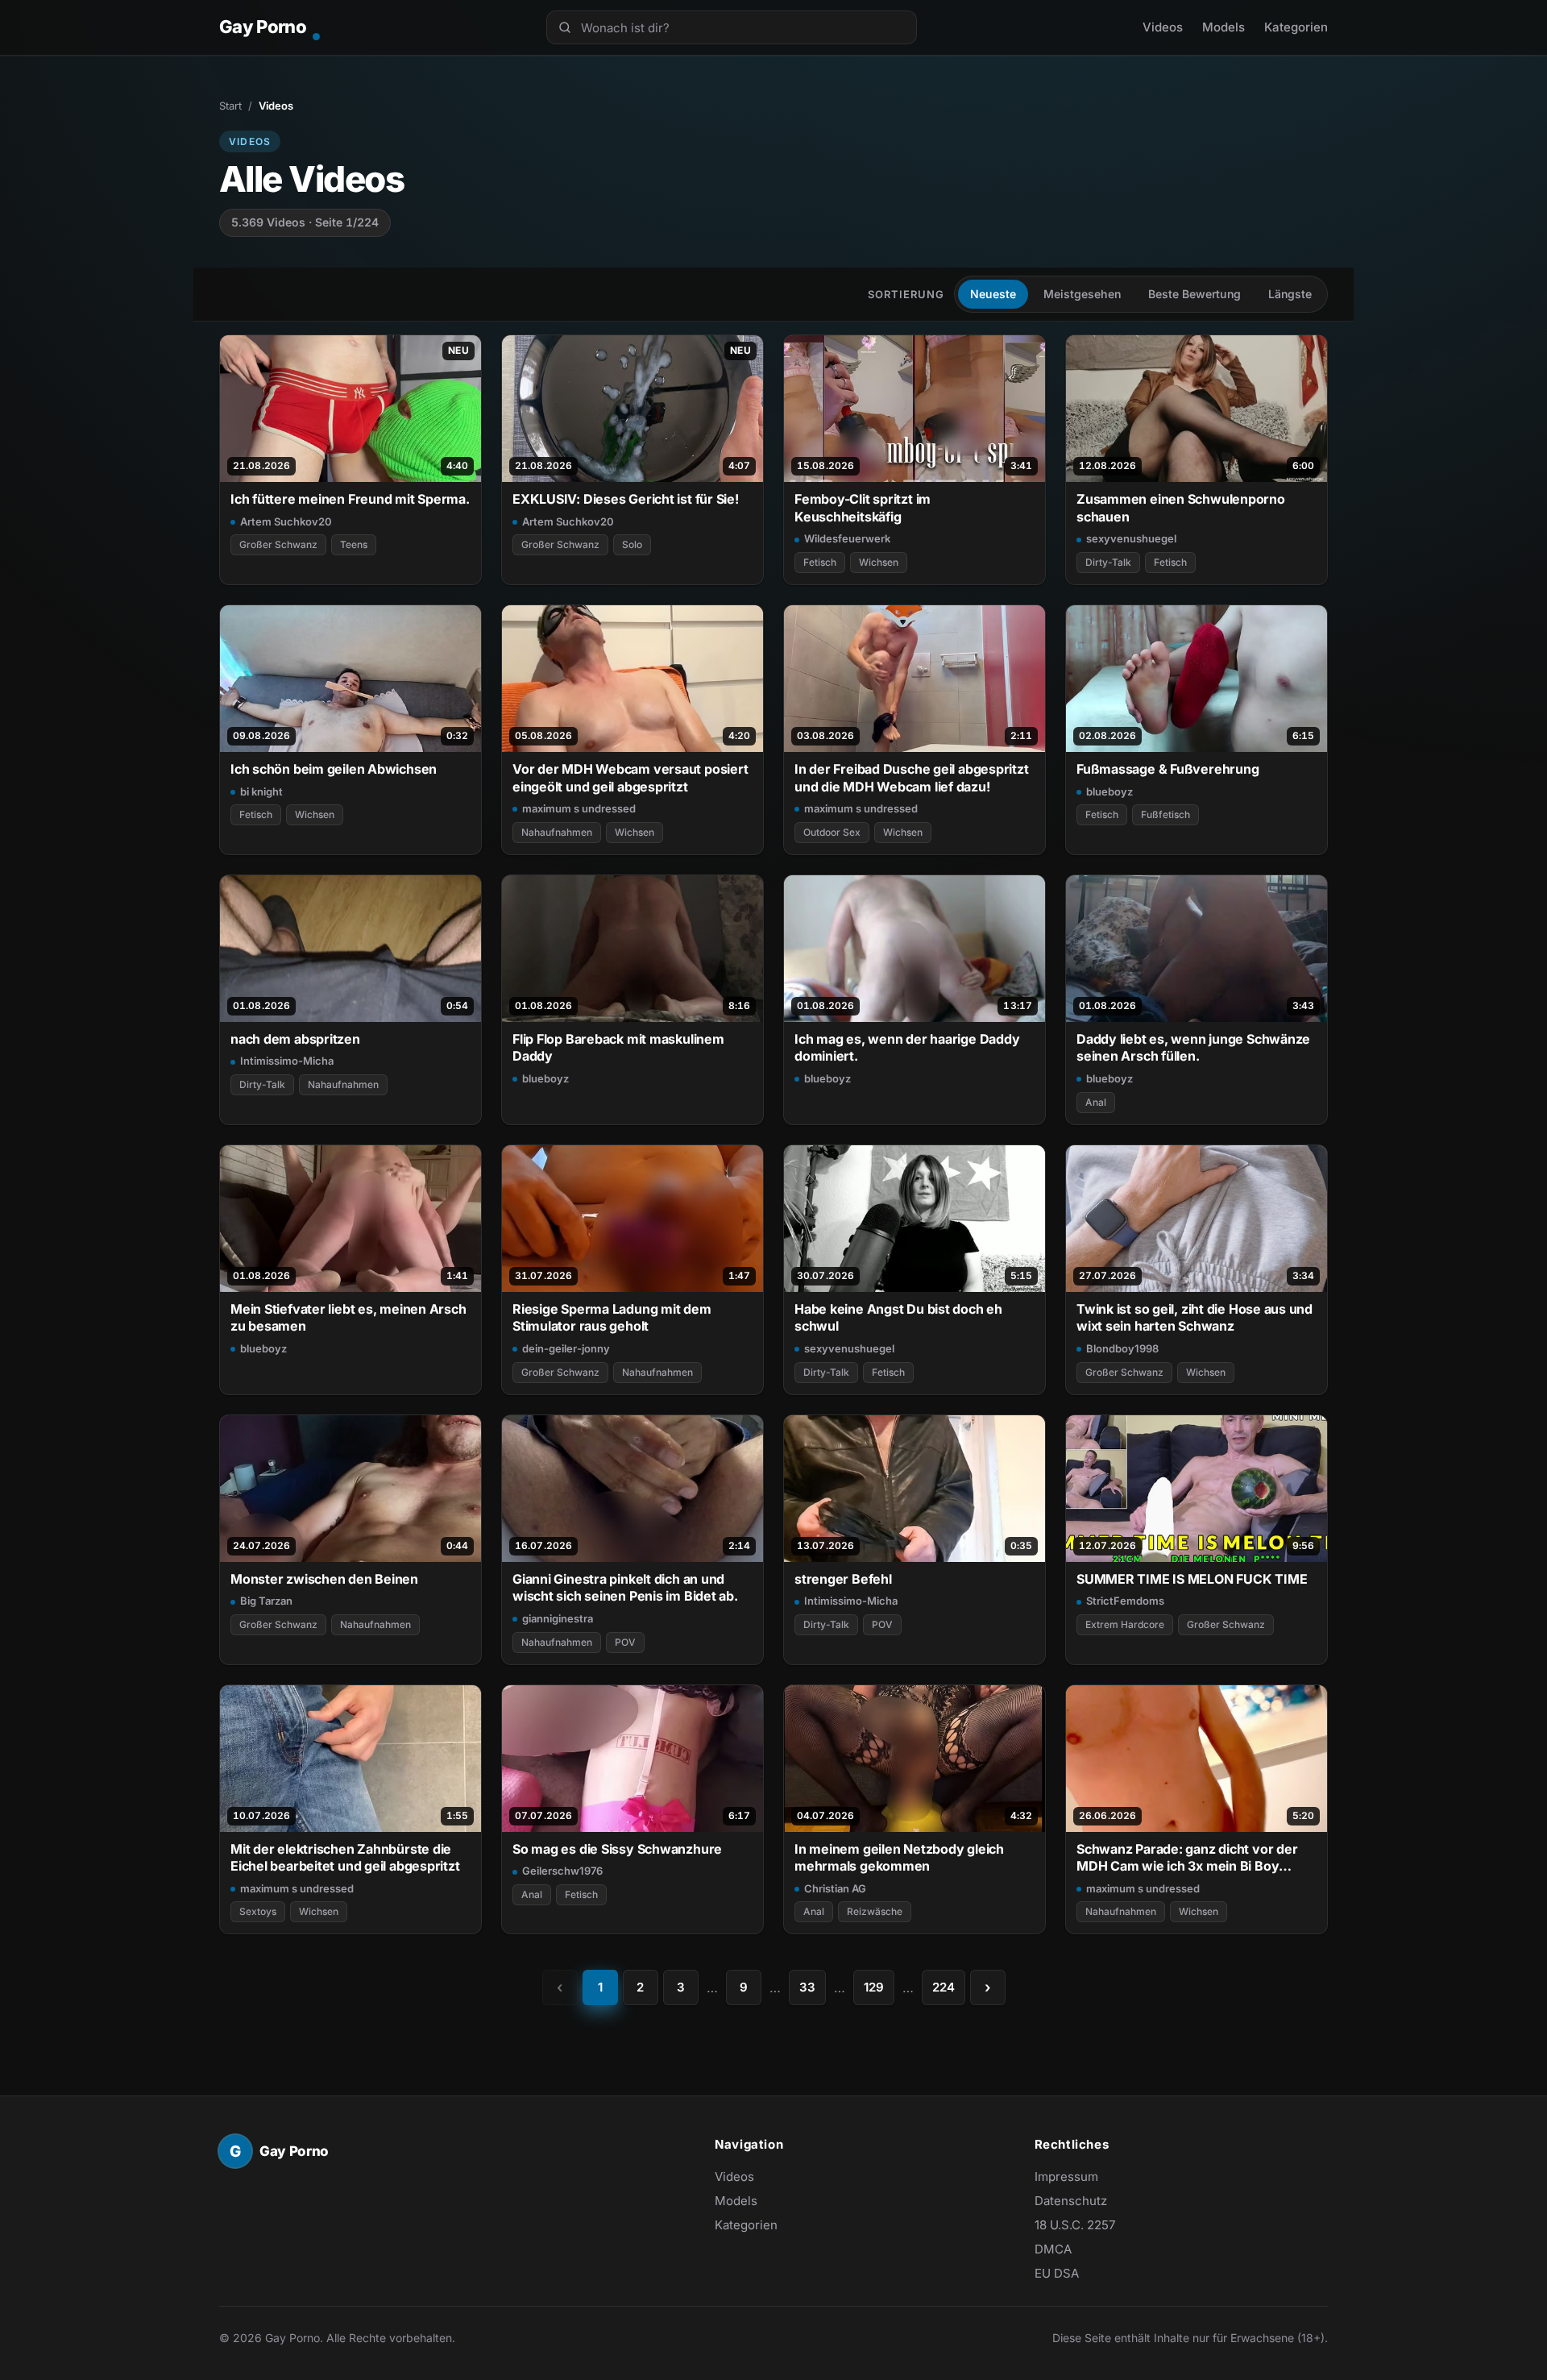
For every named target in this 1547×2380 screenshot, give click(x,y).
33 (807, 1987)
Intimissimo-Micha (287, 1061)
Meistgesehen (1082, 294)
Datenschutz (1071, 2201)
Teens (354, 544)
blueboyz (1109, 791)
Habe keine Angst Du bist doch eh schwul (898, 1317)
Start (230, 106)
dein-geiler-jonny (566, 1348)
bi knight (261, 791)
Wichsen (879, 562)
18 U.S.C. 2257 (1075, 2225)
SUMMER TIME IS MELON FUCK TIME (1192, 1579)
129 (874, 1987)
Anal (1096, 1102)
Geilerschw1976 (562, 1871)
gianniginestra (558, 1618)
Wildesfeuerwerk (847, 538)
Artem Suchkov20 (286, 521)
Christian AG (835, 1888)
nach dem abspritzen (295, 1039)
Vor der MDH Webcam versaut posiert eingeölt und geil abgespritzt (630, 777)
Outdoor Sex (832, 832)
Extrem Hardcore (1125, 1624)
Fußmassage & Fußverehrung (1168, 769)
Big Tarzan (266, 1601)
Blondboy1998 (1122, 1348)
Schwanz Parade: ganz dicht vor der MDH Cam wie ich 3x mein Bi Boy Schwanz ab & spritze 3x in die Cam (1187, 1858)
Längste (1290, 294)
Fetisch (820, 562)
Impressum (1066, 2176)
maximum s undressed (579, 808)
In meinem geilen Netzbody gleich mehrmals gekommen (899, 1857)
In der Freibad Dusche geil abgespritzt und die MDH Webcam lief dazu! (912, 777)
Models (1223, 27)
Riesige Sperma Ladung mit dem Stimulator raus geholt (612, 1317)
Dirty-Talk (1108, 562)
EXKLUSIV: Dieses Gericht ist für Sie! (626, 499)
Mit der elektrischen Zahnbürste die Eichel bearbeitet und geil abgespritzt (345, 1857)
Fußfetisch (1165, 814)
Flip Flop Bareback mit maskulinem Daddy (618, 1047)
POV (625, 1642)
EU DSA (1057, 2273)
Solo (632, 544)
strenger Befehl (843, 1579)
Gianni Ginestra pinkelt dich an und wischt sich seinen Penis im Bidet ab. (625, 1587)
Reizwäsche (875, 1911)
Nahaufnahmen (557, 832)
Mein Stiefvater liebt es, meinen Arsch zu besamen (348, 1317)
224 (944, 1987)
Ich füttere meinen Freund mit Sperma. (350, 499)
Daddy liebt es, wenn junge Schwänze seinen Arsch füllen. (1193, 1047)
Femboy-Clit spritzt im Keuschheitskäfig (863, 507)
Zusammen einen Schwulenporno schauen (1181, 507)
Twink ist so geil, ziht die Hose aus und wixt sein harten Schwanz (1194, 1317)
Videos (1163, 27)
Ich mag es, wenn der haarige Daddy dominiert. (907, 1047)
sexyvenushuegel (1131, 538)
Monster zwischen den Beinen (324, 1579)
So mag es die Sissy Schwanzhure (617, 1849)
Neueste (993, 294)
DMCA (1053, 2249)
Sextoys (258, 1911)
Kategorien (1296, 27)
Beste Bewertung (1194, 294)
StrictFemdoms (1125, 1601)
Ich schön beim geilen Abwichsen (334, 769)
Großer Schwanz (278, 544)
